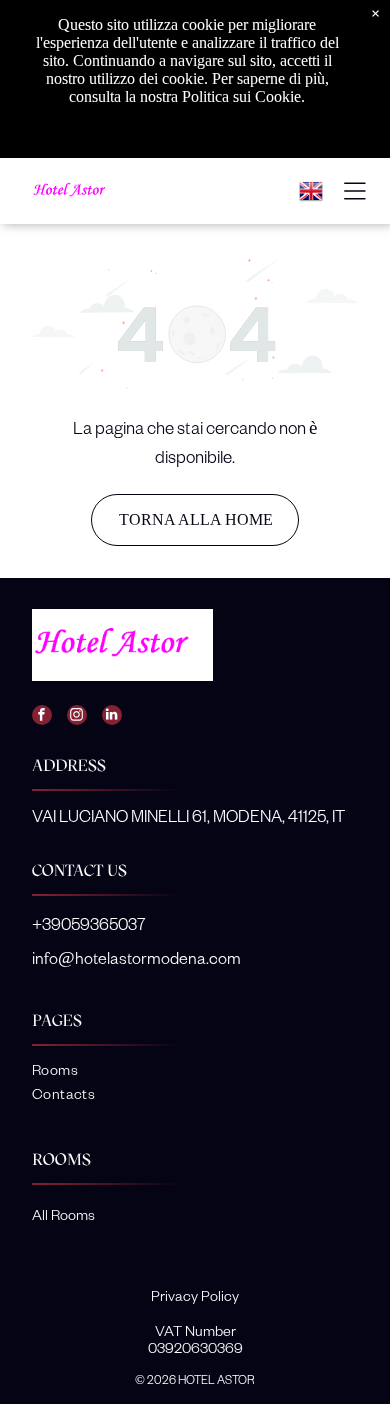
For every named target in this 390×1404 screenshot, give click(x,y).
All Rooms (63, 1214)
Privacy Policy (195, 1295)
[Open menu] (355, 191)
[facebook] (42, 717)
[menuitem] (195, 1072)
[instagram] (77, 717)
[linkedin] (112, 717)
